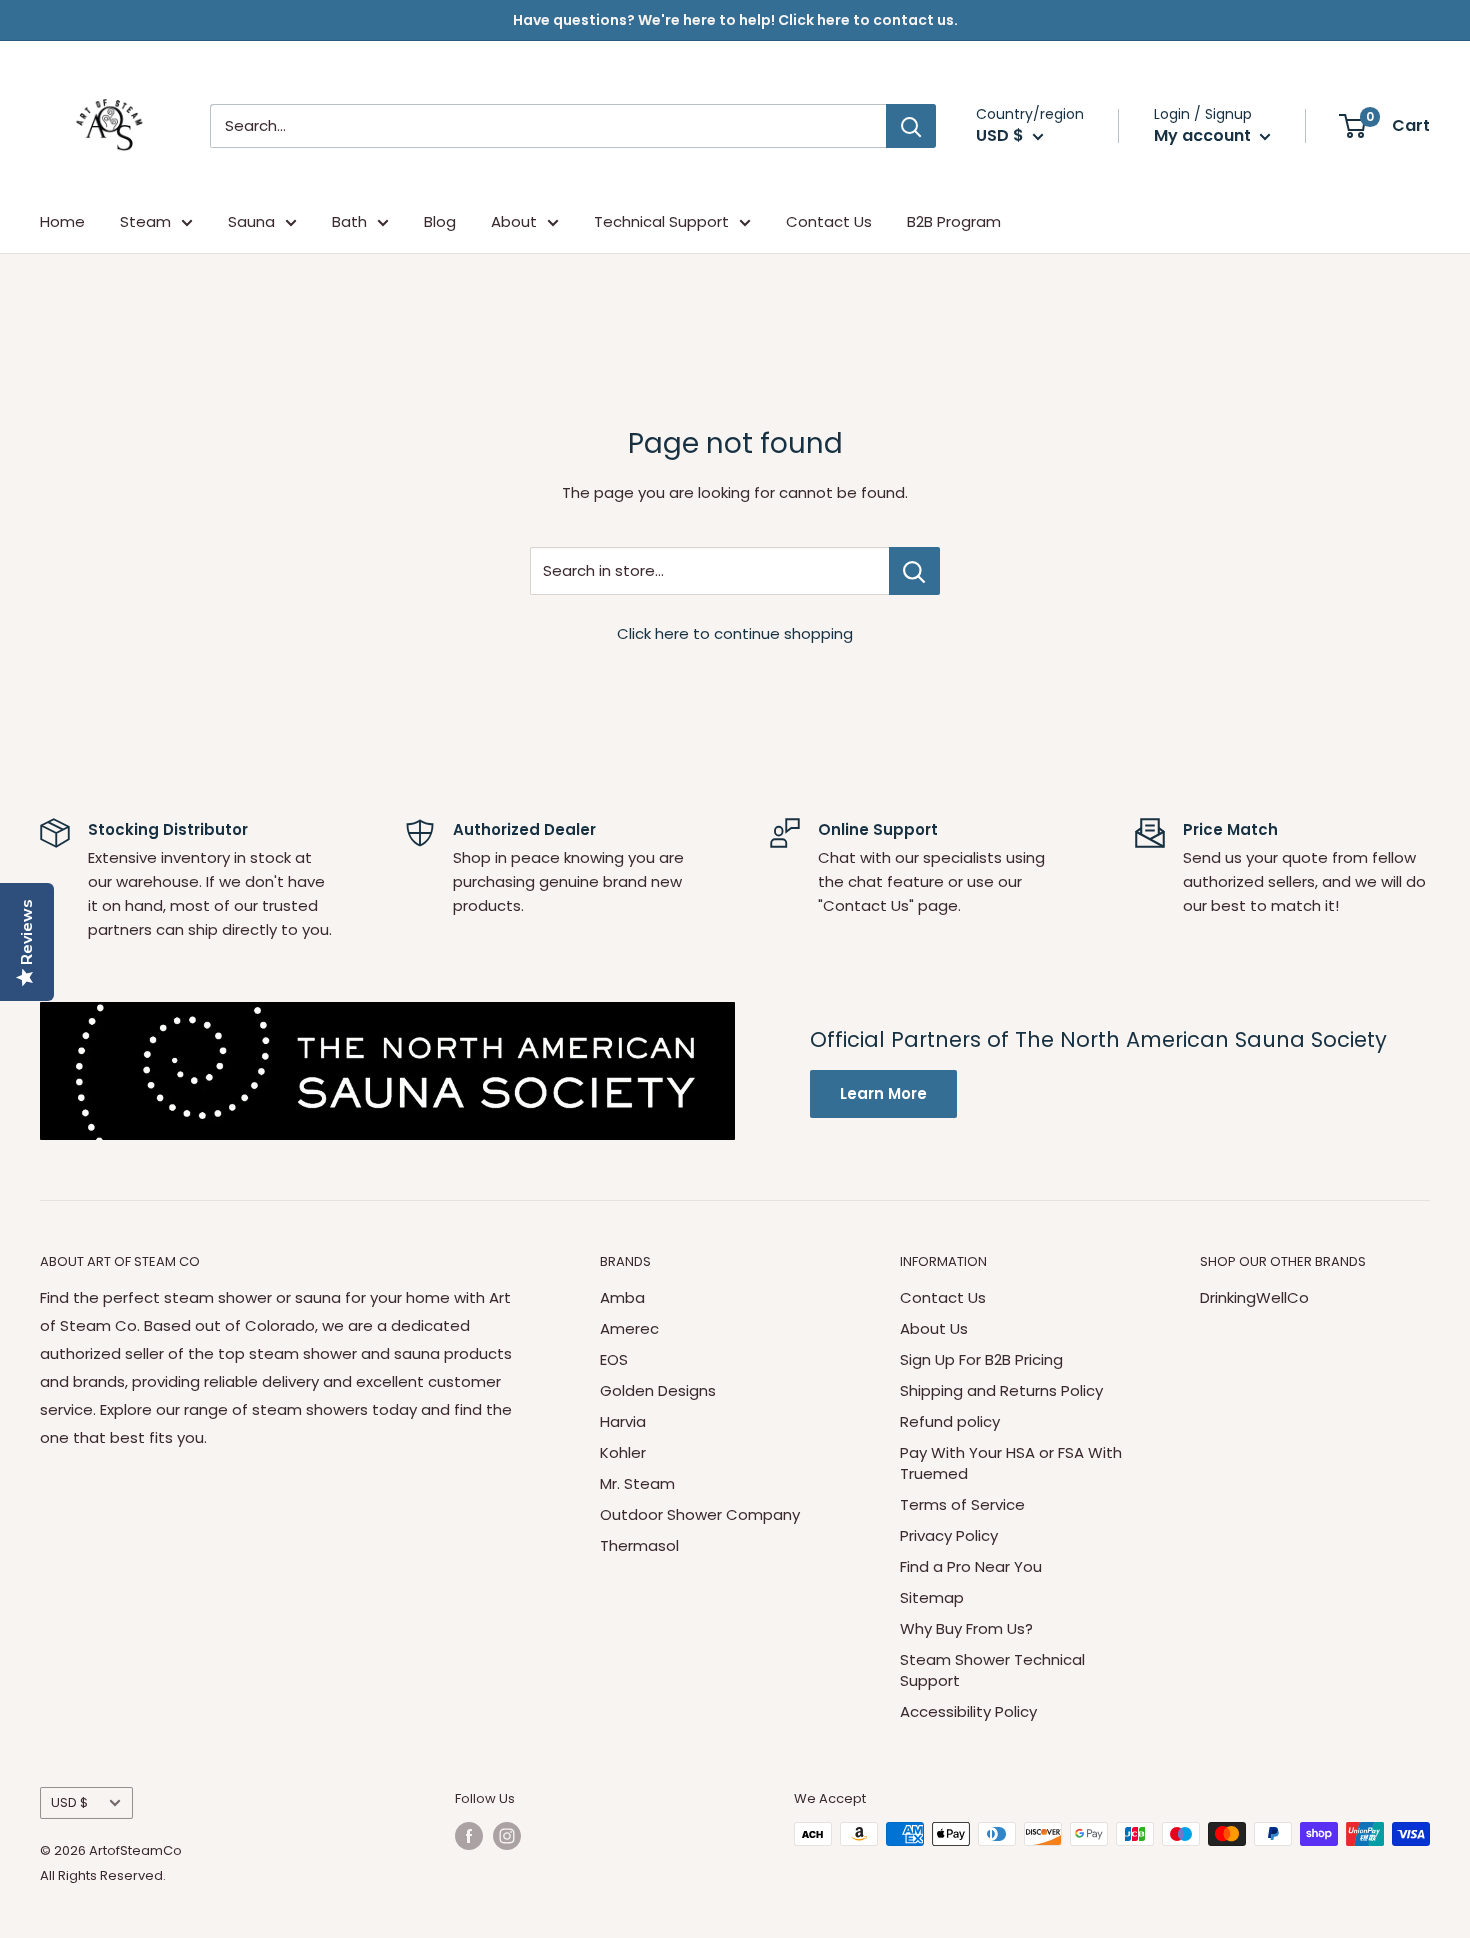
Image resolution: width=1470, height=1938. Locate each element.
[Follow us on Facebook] (469, 1836)
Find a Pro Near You (971, 1566)
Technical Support (661, 221)
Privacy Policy (949, 1535)
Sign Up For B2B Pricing (981, 1359)
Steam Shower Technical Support (992, 1670)
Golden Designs (658, 1390)
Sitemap (932, 1597)
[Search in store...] (914, 571)
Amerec (629, 1328)
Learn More (883, 1093)
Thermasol (639, 1545)
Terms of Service (962, 1504)
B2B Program (954, 221)
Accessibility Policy (968, 1711)
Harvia (623, 1421)
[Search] (911, 126)
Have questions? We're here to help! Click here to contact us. (735, 20)
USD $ (69, 1802)
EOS (614, 1359)
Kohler (623, 1452)
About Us (934, 1328)
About (514, 221)
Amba (622, 1297)
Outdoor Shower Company (700, 1514)
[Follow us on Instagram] (507, 1836)
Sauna (251, 221)
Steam (145, 221)
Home (62, 221)
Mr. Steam (637, 1483)
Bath (349, 221)
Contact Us (829, 221)
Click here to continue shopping (735, 633)
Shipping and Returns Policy (1001, 1390)
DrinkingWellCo (1254, 1297)
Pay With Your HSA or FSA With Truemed (1011, 1463)
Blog (440, 221)
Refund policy (950, 1421)
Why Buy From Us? (966, 1628)
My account (1204, 135)
